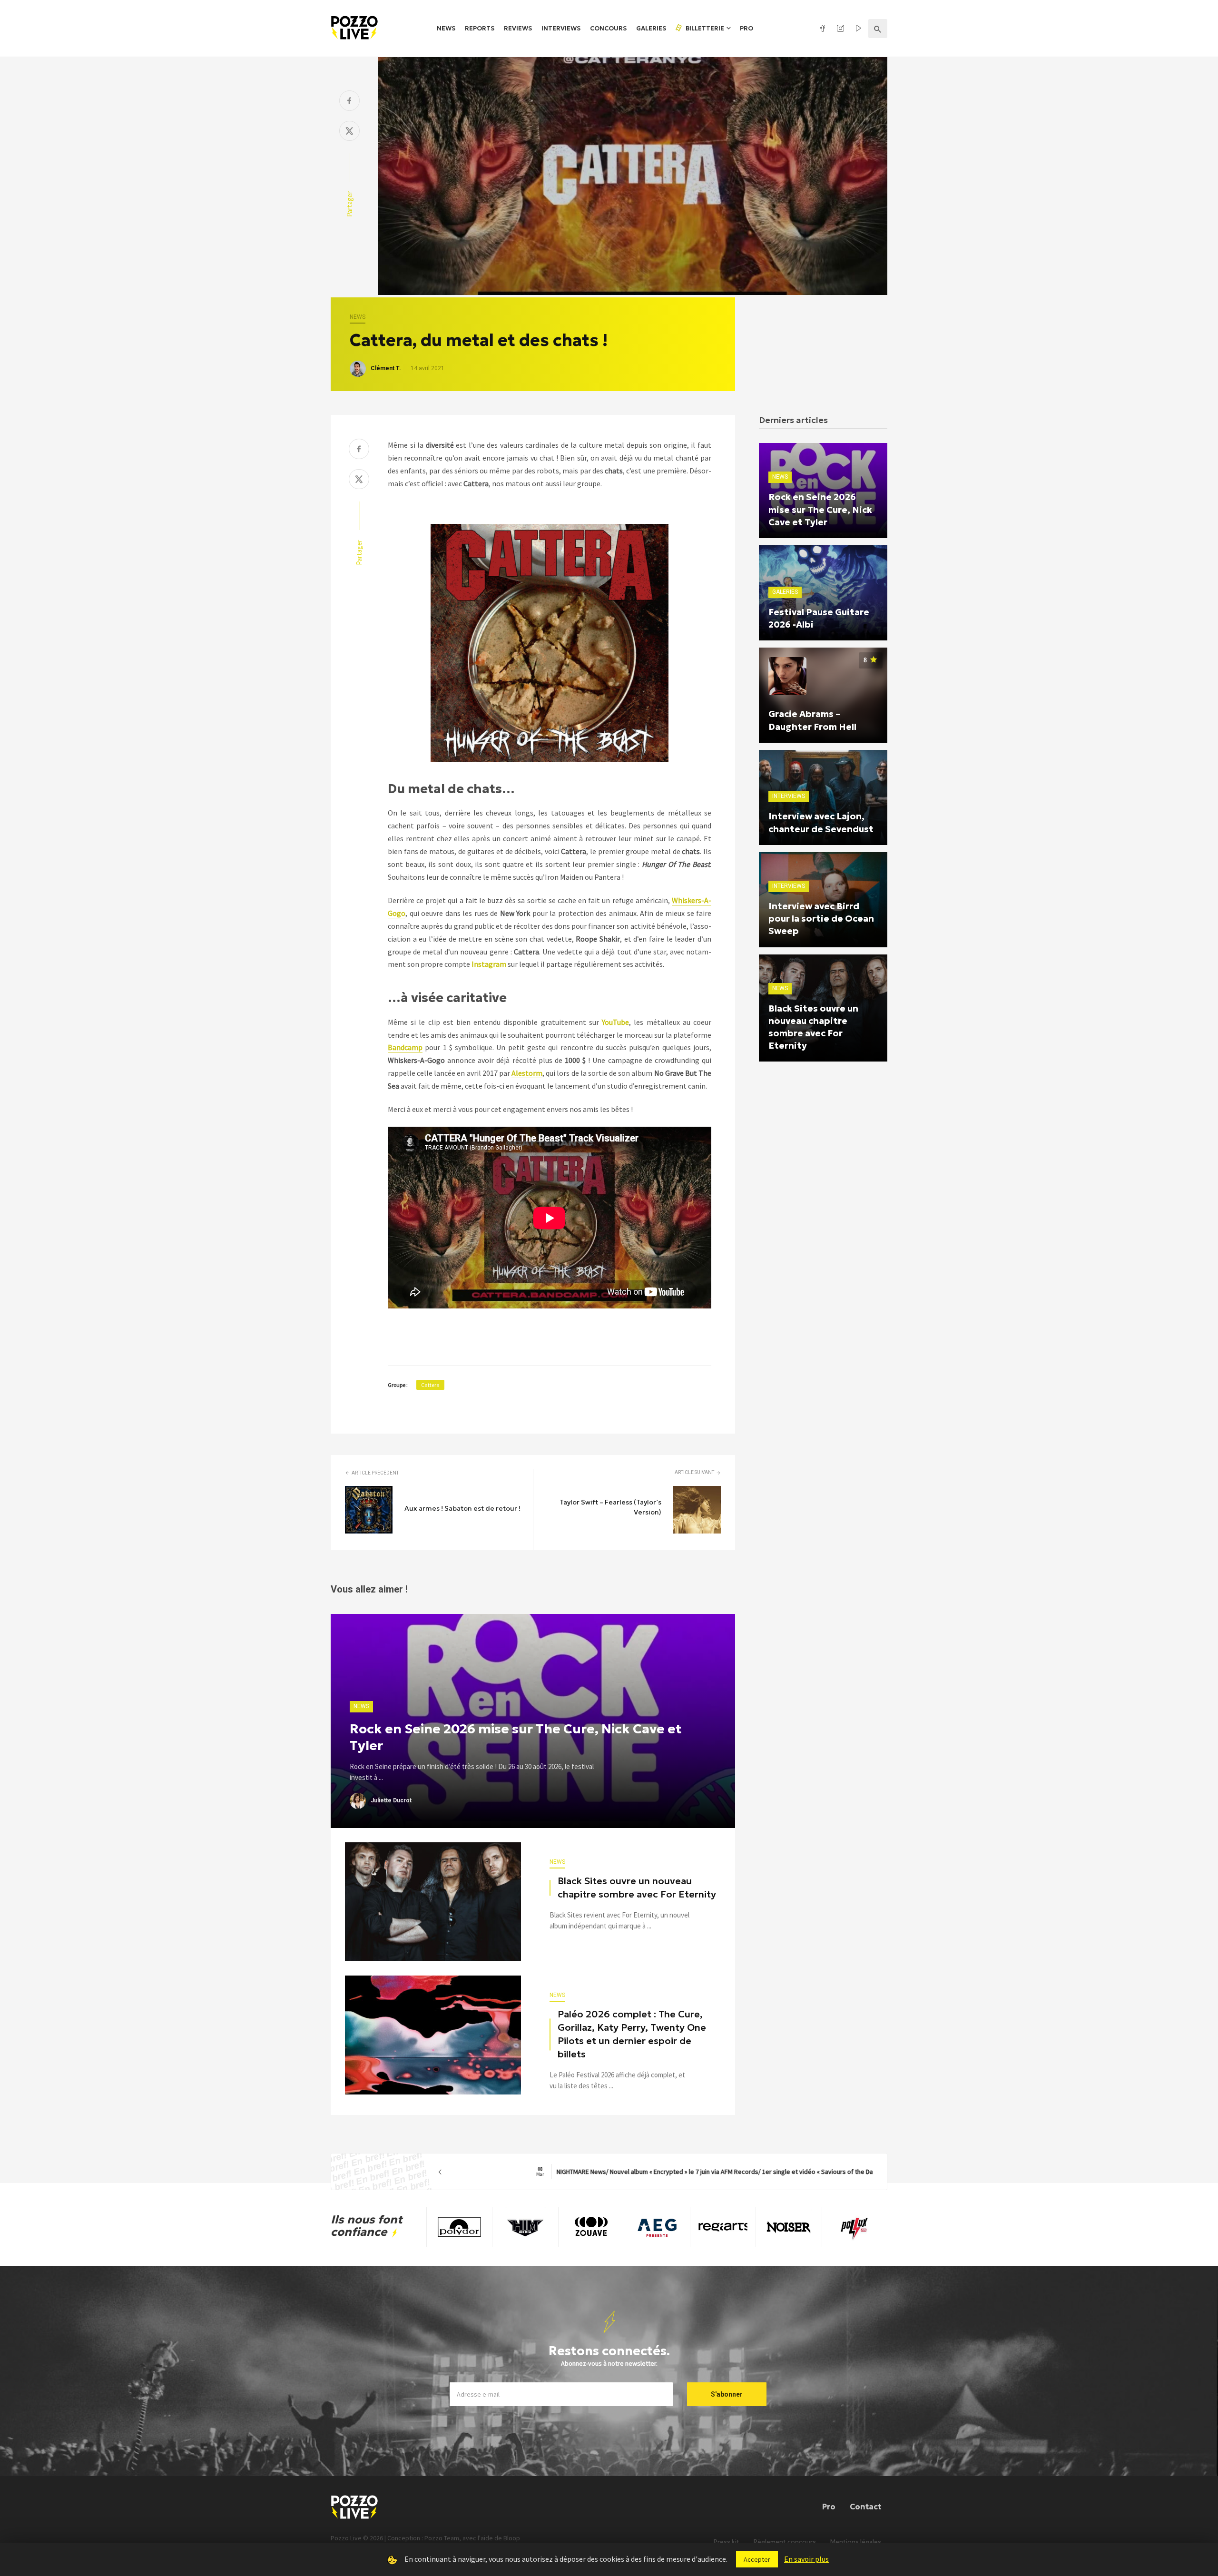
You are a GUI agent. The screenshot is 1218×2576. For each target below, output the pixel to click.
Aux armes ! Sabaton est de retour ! (462, 1508)
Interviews (561, 28)
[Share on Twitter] (349, 132)
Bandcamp (405, 1047)
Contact (865, 2507)
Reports (480, 28)
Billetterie (704, 28)
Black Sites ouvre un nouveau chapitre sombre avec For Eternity (637, 1888)
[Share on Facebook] (349, 102)
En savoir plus (806, 2559)
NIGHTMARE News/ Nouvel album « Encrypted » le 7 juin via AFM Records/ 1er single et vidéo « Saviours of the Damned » (654, 2172)
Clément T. (386, 368)
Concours (608, 28)
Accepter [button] (757, 2559)
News (446, 28)
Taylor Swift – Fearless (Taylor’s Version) (610, 1507)
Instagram (489, 964)
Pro (747, 28)
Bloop (512, 2538)
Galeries (651, 28)
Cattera (430, 1385)
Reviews (518, 28)
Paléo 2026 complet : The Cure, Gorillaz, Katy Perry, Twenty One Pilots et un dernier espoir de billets (632, 2034)
